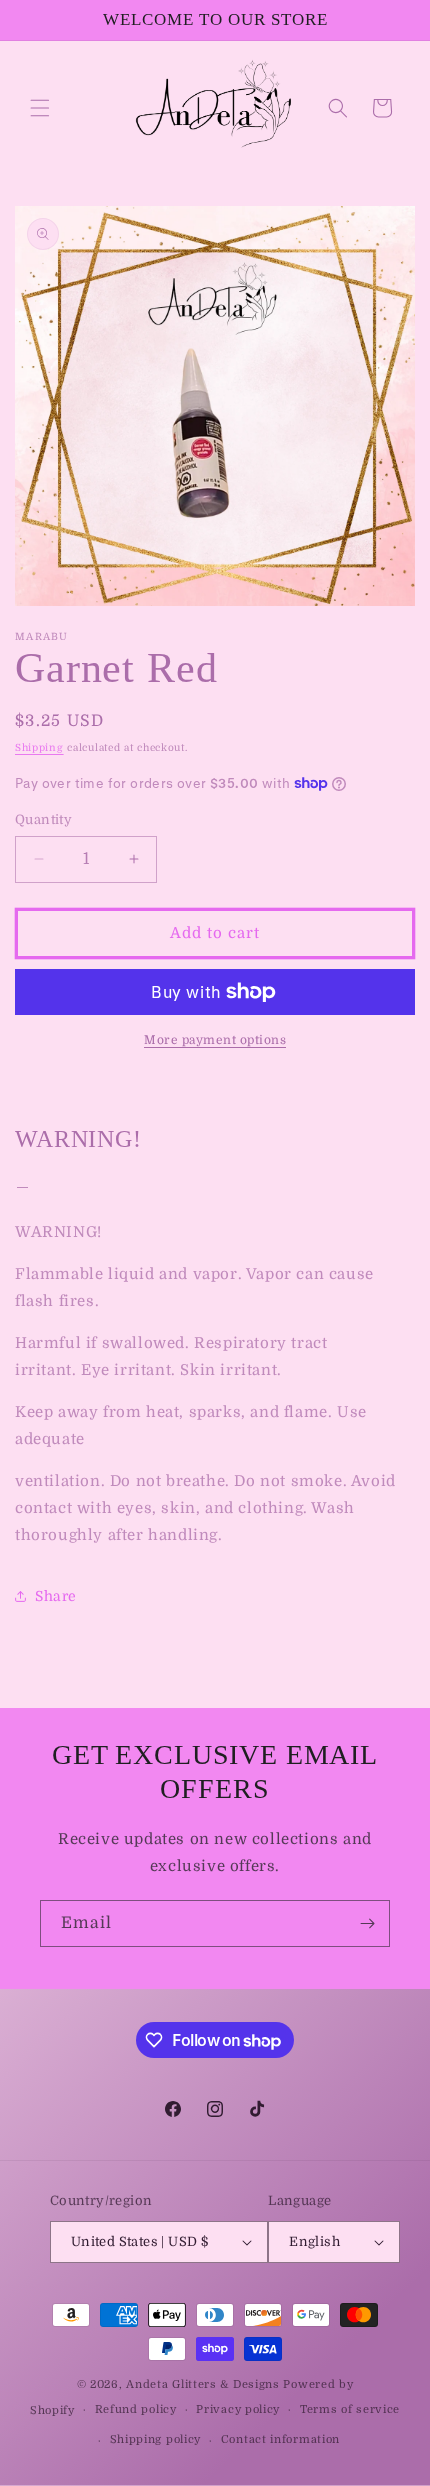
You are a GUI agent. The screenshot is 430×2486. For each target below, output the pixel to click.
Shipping (39, 747)
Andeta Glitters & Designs (203, 2384)
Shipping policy (156, 2439)
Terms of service (350, 2409)
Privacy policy (238, 2409)
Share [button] (56, 1596)
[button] (40, 108)
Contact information (280, 2439)
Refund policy (136, 2409)
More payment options (215, 1040)
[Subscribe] (367, 1923)
